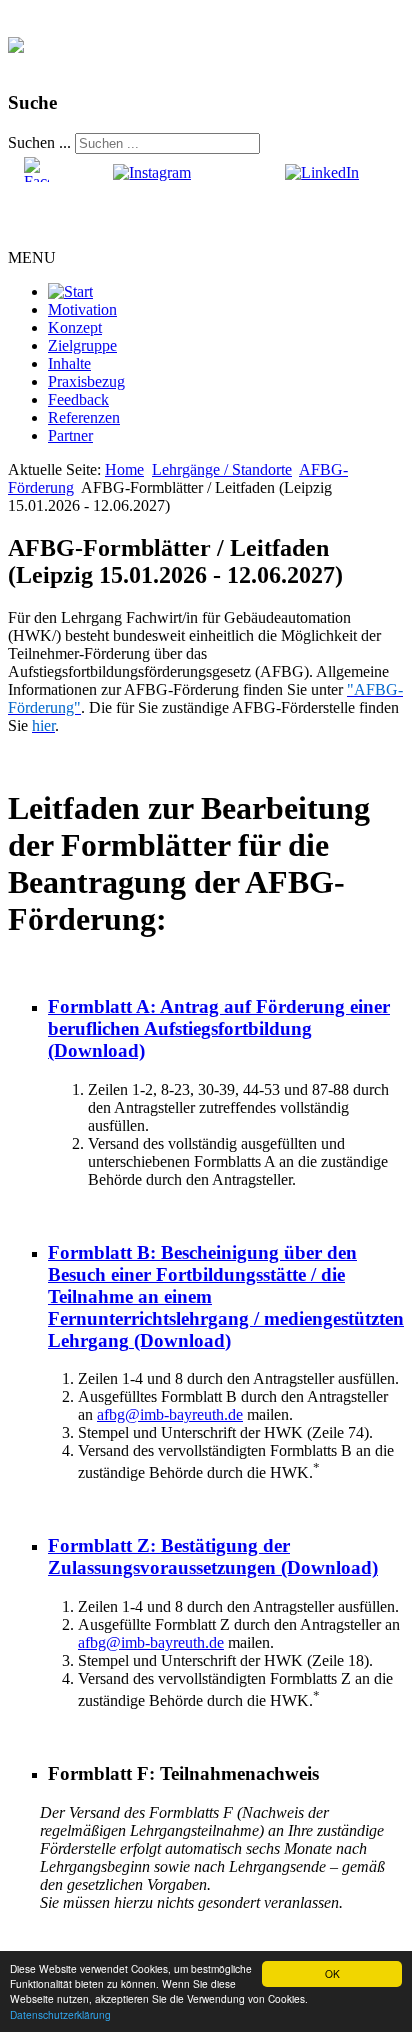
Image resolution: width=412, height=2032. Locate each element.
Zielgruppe (82, 345)
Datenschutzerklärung (60, 2014)
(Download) (219, 1028)
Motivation (82, 309)
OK (332, 1973)
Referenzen (84, 417)
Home (124, 469)
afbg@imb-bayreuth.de (170, 1414)
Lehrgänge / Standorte (222, 469)
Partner (70, 435)
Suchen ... (39, 142)
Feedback (78, 399)
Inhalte (69, 363)
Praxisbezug (86, 381)
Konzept (75, 327)
